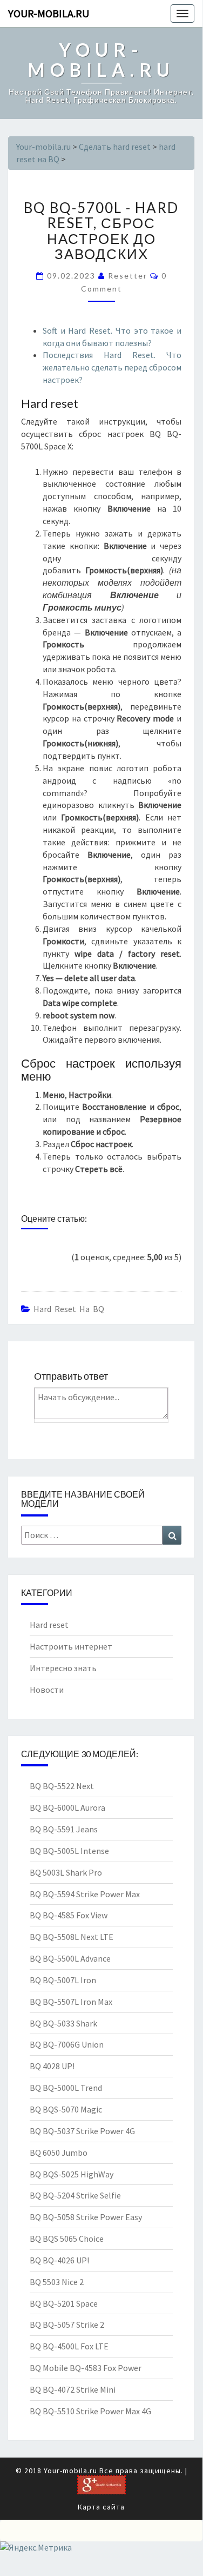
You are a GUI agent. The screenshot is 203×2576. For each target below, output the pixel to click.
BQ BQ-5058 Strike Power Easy (86, 2217)
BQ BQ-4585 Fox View (69, 1915)
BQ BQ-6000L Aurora (67, 1807)
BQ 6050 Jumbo (59, 2153)
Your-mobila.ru (49, 13)
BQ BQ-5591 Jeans (64, 1829)
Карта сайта (101, 2507)
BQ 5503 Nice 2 (57, 2282)
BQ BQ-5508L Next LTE (72, 1937)
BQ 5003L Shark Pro (66, 1872)
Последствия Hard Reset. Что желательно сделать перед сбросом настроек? (112, 367)
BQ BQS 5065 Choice (67, 2239)
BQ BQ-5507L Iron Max (71, 2002)
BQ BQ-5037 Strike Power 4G (82, 2131)
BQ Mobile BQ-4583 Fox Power (86, 2368)
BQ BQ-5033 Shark (63, 2023)
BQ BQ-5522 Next (62, 1786)
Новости (47, 1690)
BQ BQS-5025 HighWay (72, 2174)
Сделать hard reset (115, 147)
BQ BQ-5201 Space (64, 2303)
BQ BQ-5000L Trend (66, 2088)
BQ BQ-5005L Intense (69, 1851)
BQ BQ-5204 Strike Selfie (75, 2195)
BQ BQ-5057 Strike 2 (67, 2325)
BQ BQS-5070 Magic (66, 2109)
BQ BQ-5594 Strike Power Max (85, 1894)
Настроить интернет (71, 1646)
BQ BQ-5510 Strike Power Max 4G (90, 2411)
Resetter (128, 276)
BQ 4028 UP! (52, 2066)
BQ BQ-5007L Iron (63, 1980)
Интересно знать (63, 1668)
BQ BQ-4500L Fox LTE (69, 2346)
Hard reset (49, 1625)
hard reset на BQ (69, 1309)
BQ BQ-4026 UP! (59, 2260)
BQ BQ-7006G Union (67, 2044)
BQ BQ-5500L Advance (70, 1958)
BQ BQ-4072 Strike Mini (73, 2389)
